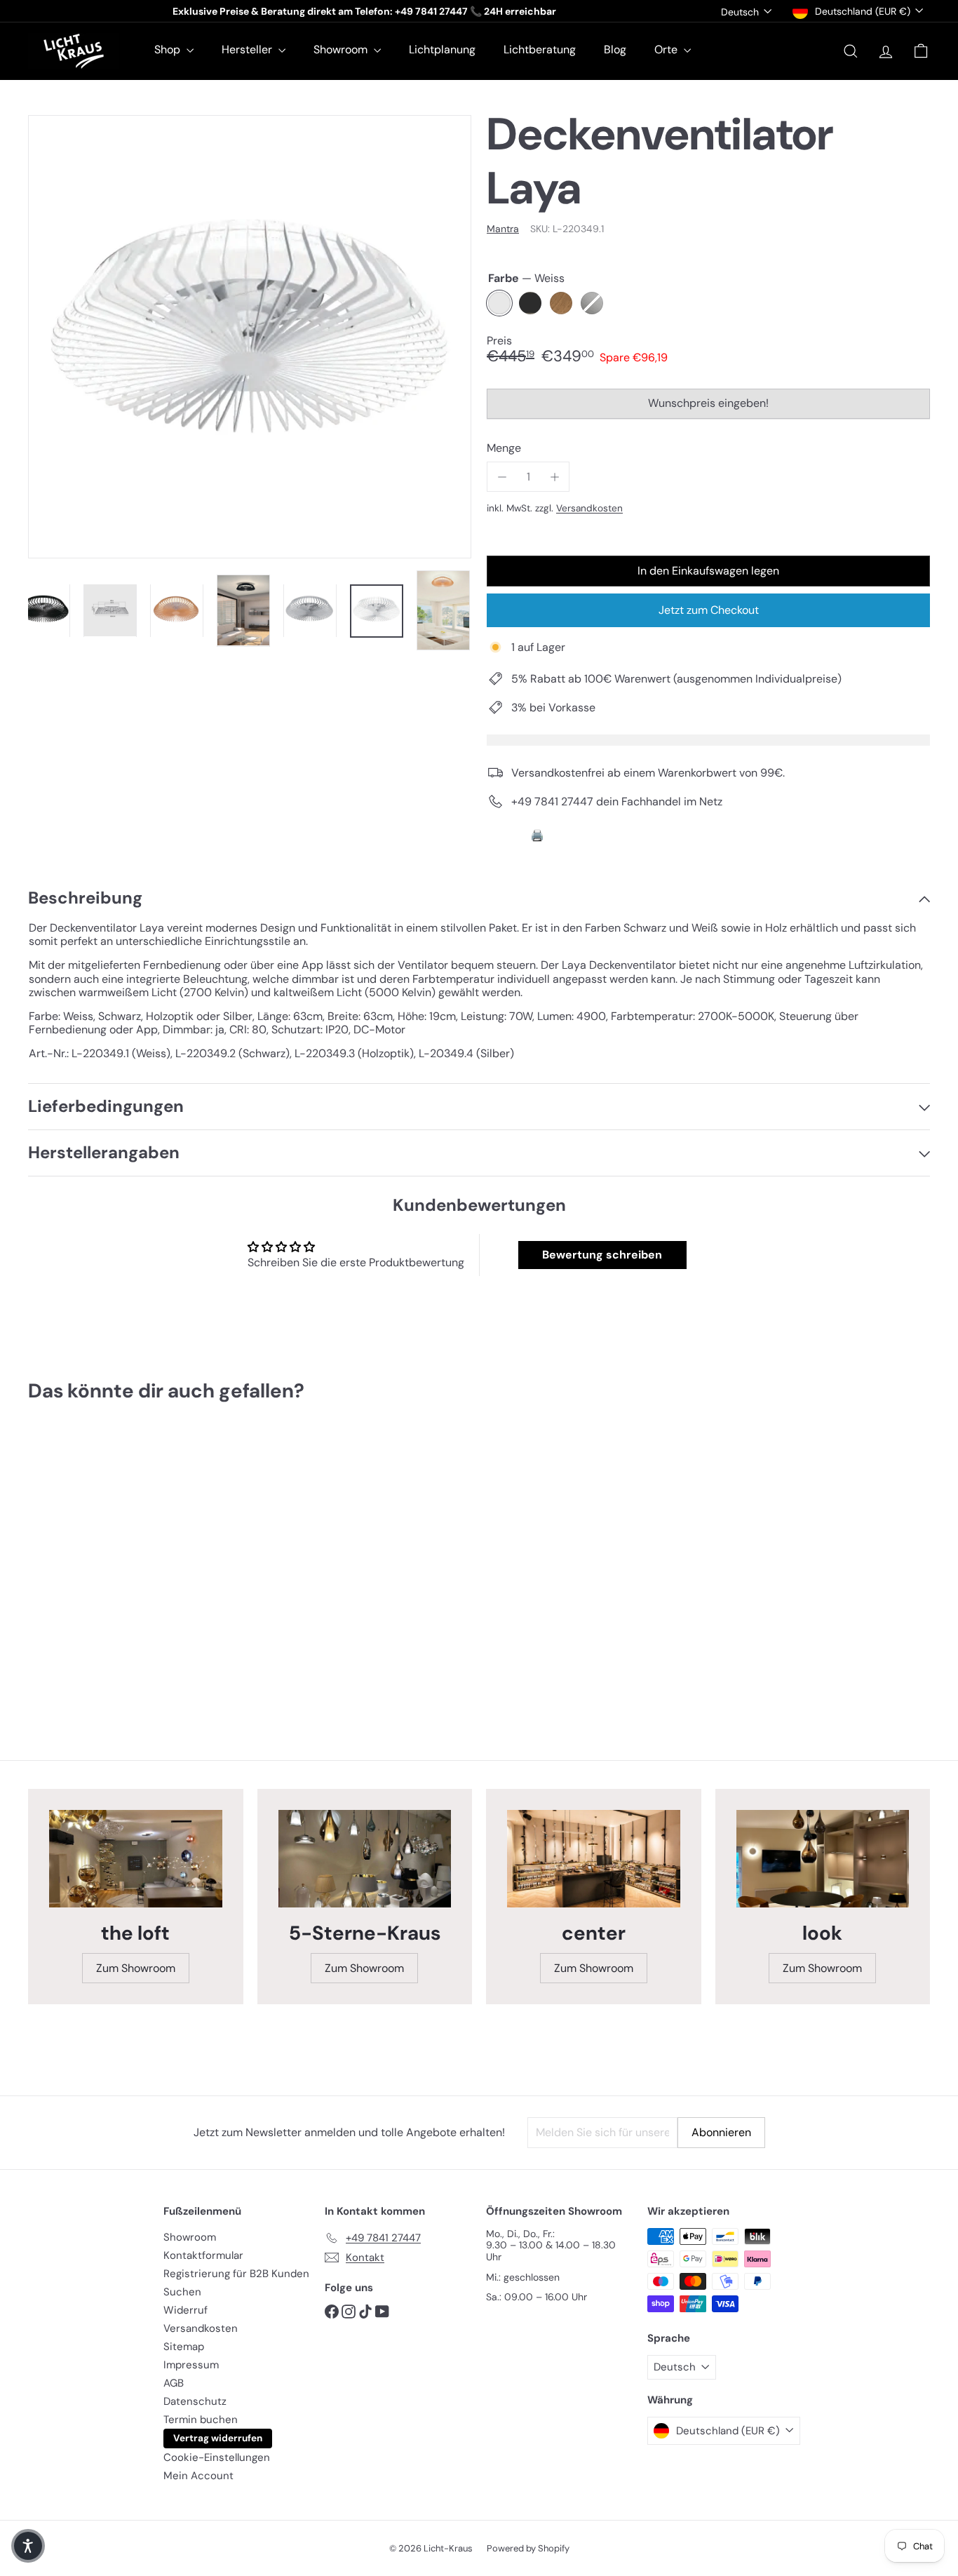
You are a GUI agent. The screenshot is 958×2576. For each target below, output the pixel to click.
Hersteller (248, 49)
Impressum (191, 2365)
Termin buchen (201, 2420)
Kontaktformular (203, 2255)
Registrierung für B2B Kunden (236, 2274)
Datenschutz (195, 2401)
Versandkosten (589, 508)
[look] (823, 1859)
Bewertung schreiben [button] (602, 1255)
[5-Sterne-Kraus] (365, 1859)
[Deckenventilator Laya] (97, 1563)
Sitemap (184, 2347)
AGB (174, 2383)
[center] (594, 1859)
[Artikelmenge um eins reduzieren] (502, 477)
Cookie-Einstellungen (217, 2457)
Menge (504, 448)
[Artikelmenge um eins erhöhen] (554, 477)
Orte (667, 49)
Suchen (182, 2292)
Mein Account (198, 2476)
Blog (615, 49)
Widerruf (185, 2310)
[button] (28, 2546)
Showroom (342, 49)
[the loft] (136, 1859)
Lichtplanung (442, 49)
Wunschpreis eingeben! (711, 407)
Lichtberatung (540, 49)
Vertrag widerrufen (218, 2438)
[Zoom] (250, 337)
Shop (169, 49)
